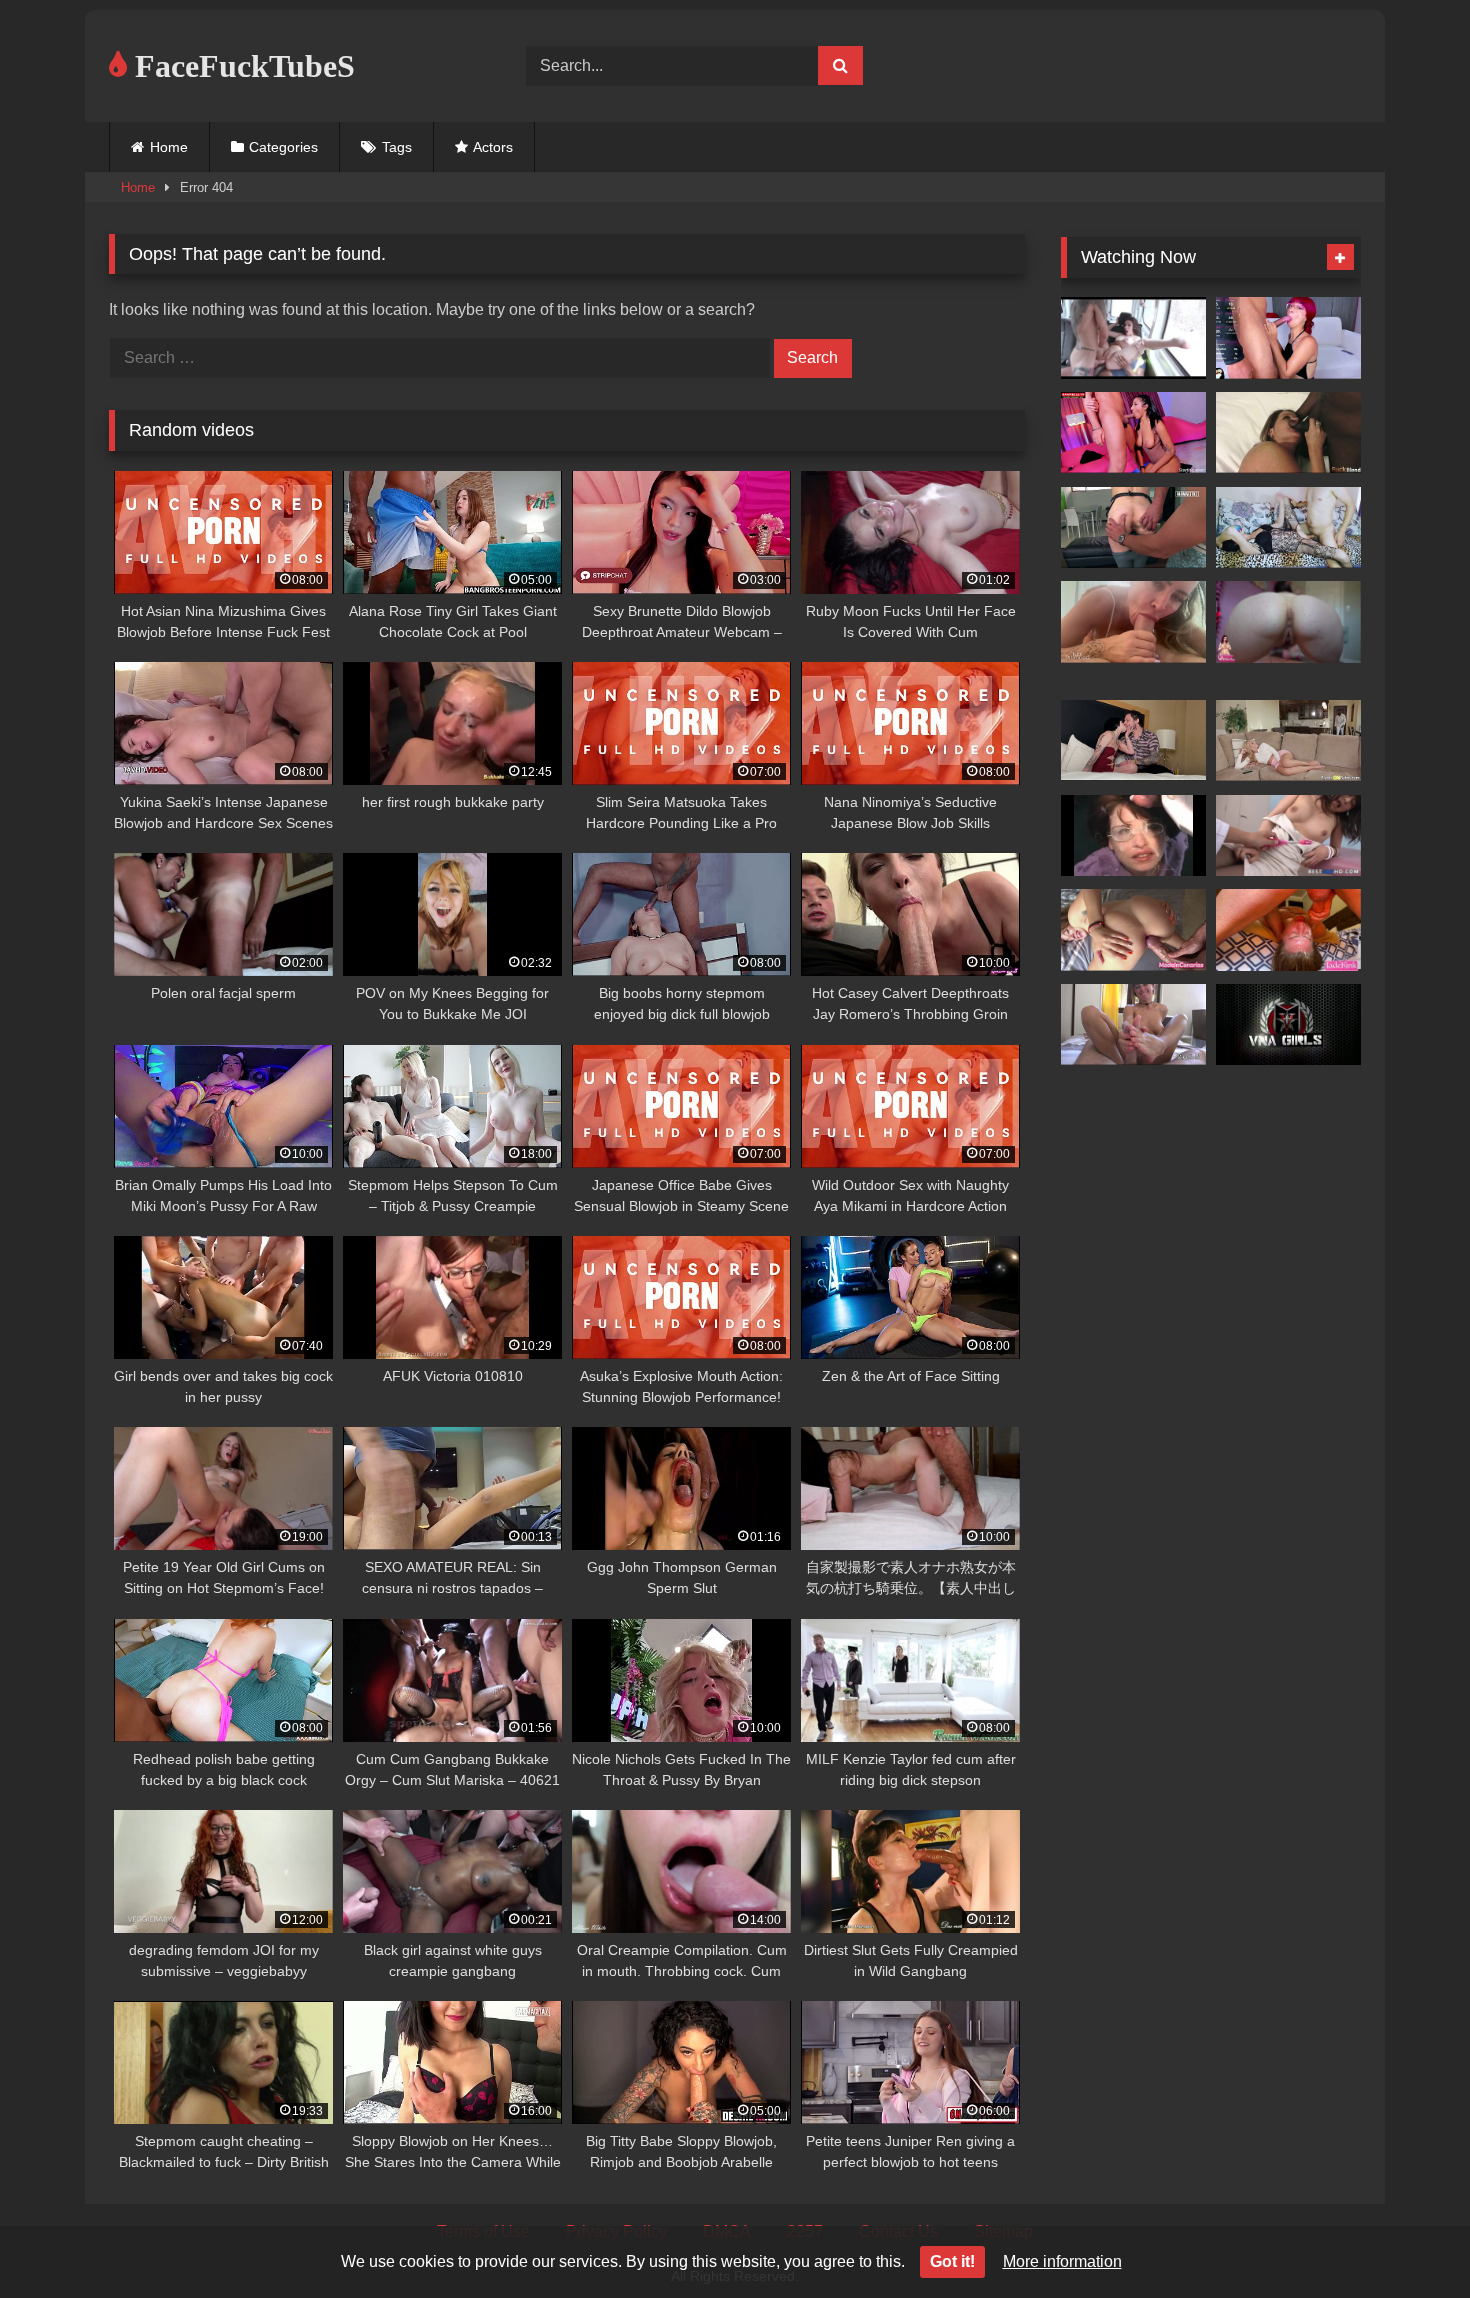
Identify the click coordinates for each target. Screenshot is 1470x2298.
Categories (283, 147)
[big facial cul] (1133, 836)
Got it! (952, 2261)
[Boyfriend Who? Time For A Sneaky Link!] (1133, 741)
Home (169, 147)
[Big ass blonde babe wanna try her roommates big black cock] (1288, 741)
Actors (493, 147)
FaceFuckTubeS (241, 66)
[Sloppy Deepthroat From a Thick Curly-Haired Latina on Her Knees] (1133, 528)
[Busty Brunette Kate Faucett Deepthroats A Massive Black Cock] (1288, 433)
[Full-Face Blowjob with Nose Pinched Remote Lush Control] (1133, 433)
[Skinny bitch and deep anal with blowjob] (1288, 528)
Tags (397, 147)
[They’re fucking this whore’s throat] (1288, 338)
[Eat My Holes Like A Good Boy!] (1288, 622)
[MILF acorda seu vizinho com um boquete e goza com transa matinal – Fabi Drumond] (1133, 622)
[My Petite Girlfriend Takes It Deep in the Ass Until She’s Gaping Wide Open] (1133, 930)
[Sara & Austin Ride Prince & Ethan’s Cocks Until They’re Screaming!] (1288, 1025)
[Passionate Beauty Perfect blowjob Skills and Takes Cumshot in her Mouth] (1133, 1025)
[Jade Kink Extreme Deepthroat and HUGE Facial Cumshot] (1288, 930)
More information (1062, 2261)
